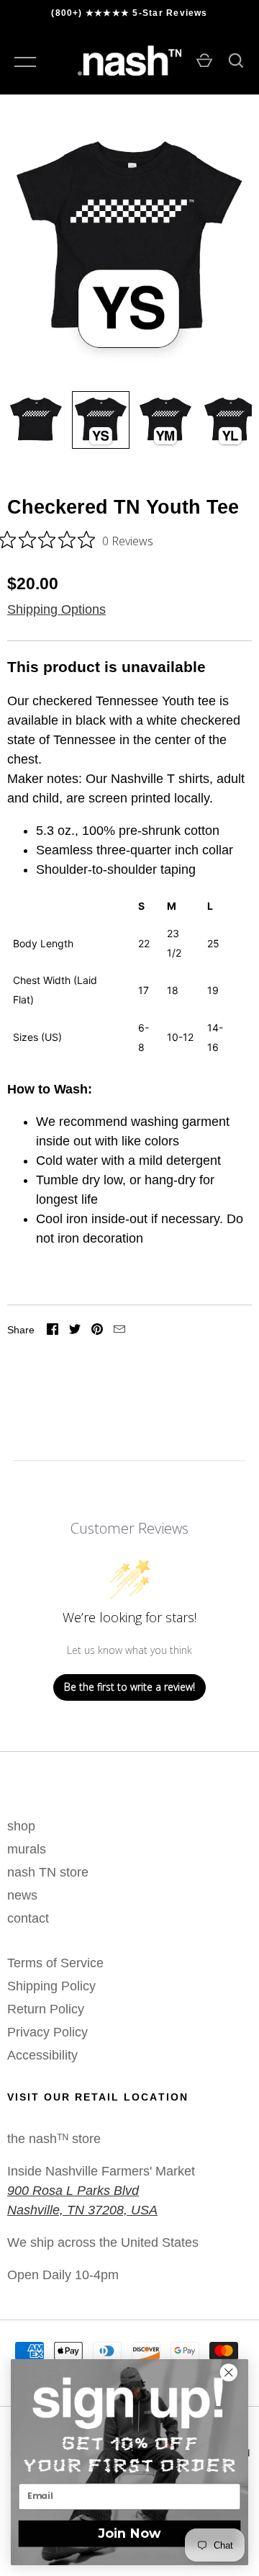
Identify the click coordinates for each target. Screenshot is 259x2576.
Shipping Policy (51, 1986)
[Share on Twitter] (75, 1331)
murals (27, 1849)
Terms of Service (55, 1963)
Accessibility (42, 2055)
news (22, 1895)
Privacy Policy (47, 2032)
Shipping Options (56, 609)
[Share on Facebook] (53, 1331)
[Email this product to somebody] (119, 1331)
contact (28, 1918)
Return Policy (46, 2009)
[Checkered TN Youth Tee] (36, 420)
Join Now (130, 2533)
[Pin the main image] (97, 1331)
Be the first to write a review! (129, 1687)
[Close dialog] (235, 2373)
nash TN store (48, 1872)
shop (21, 1826)
